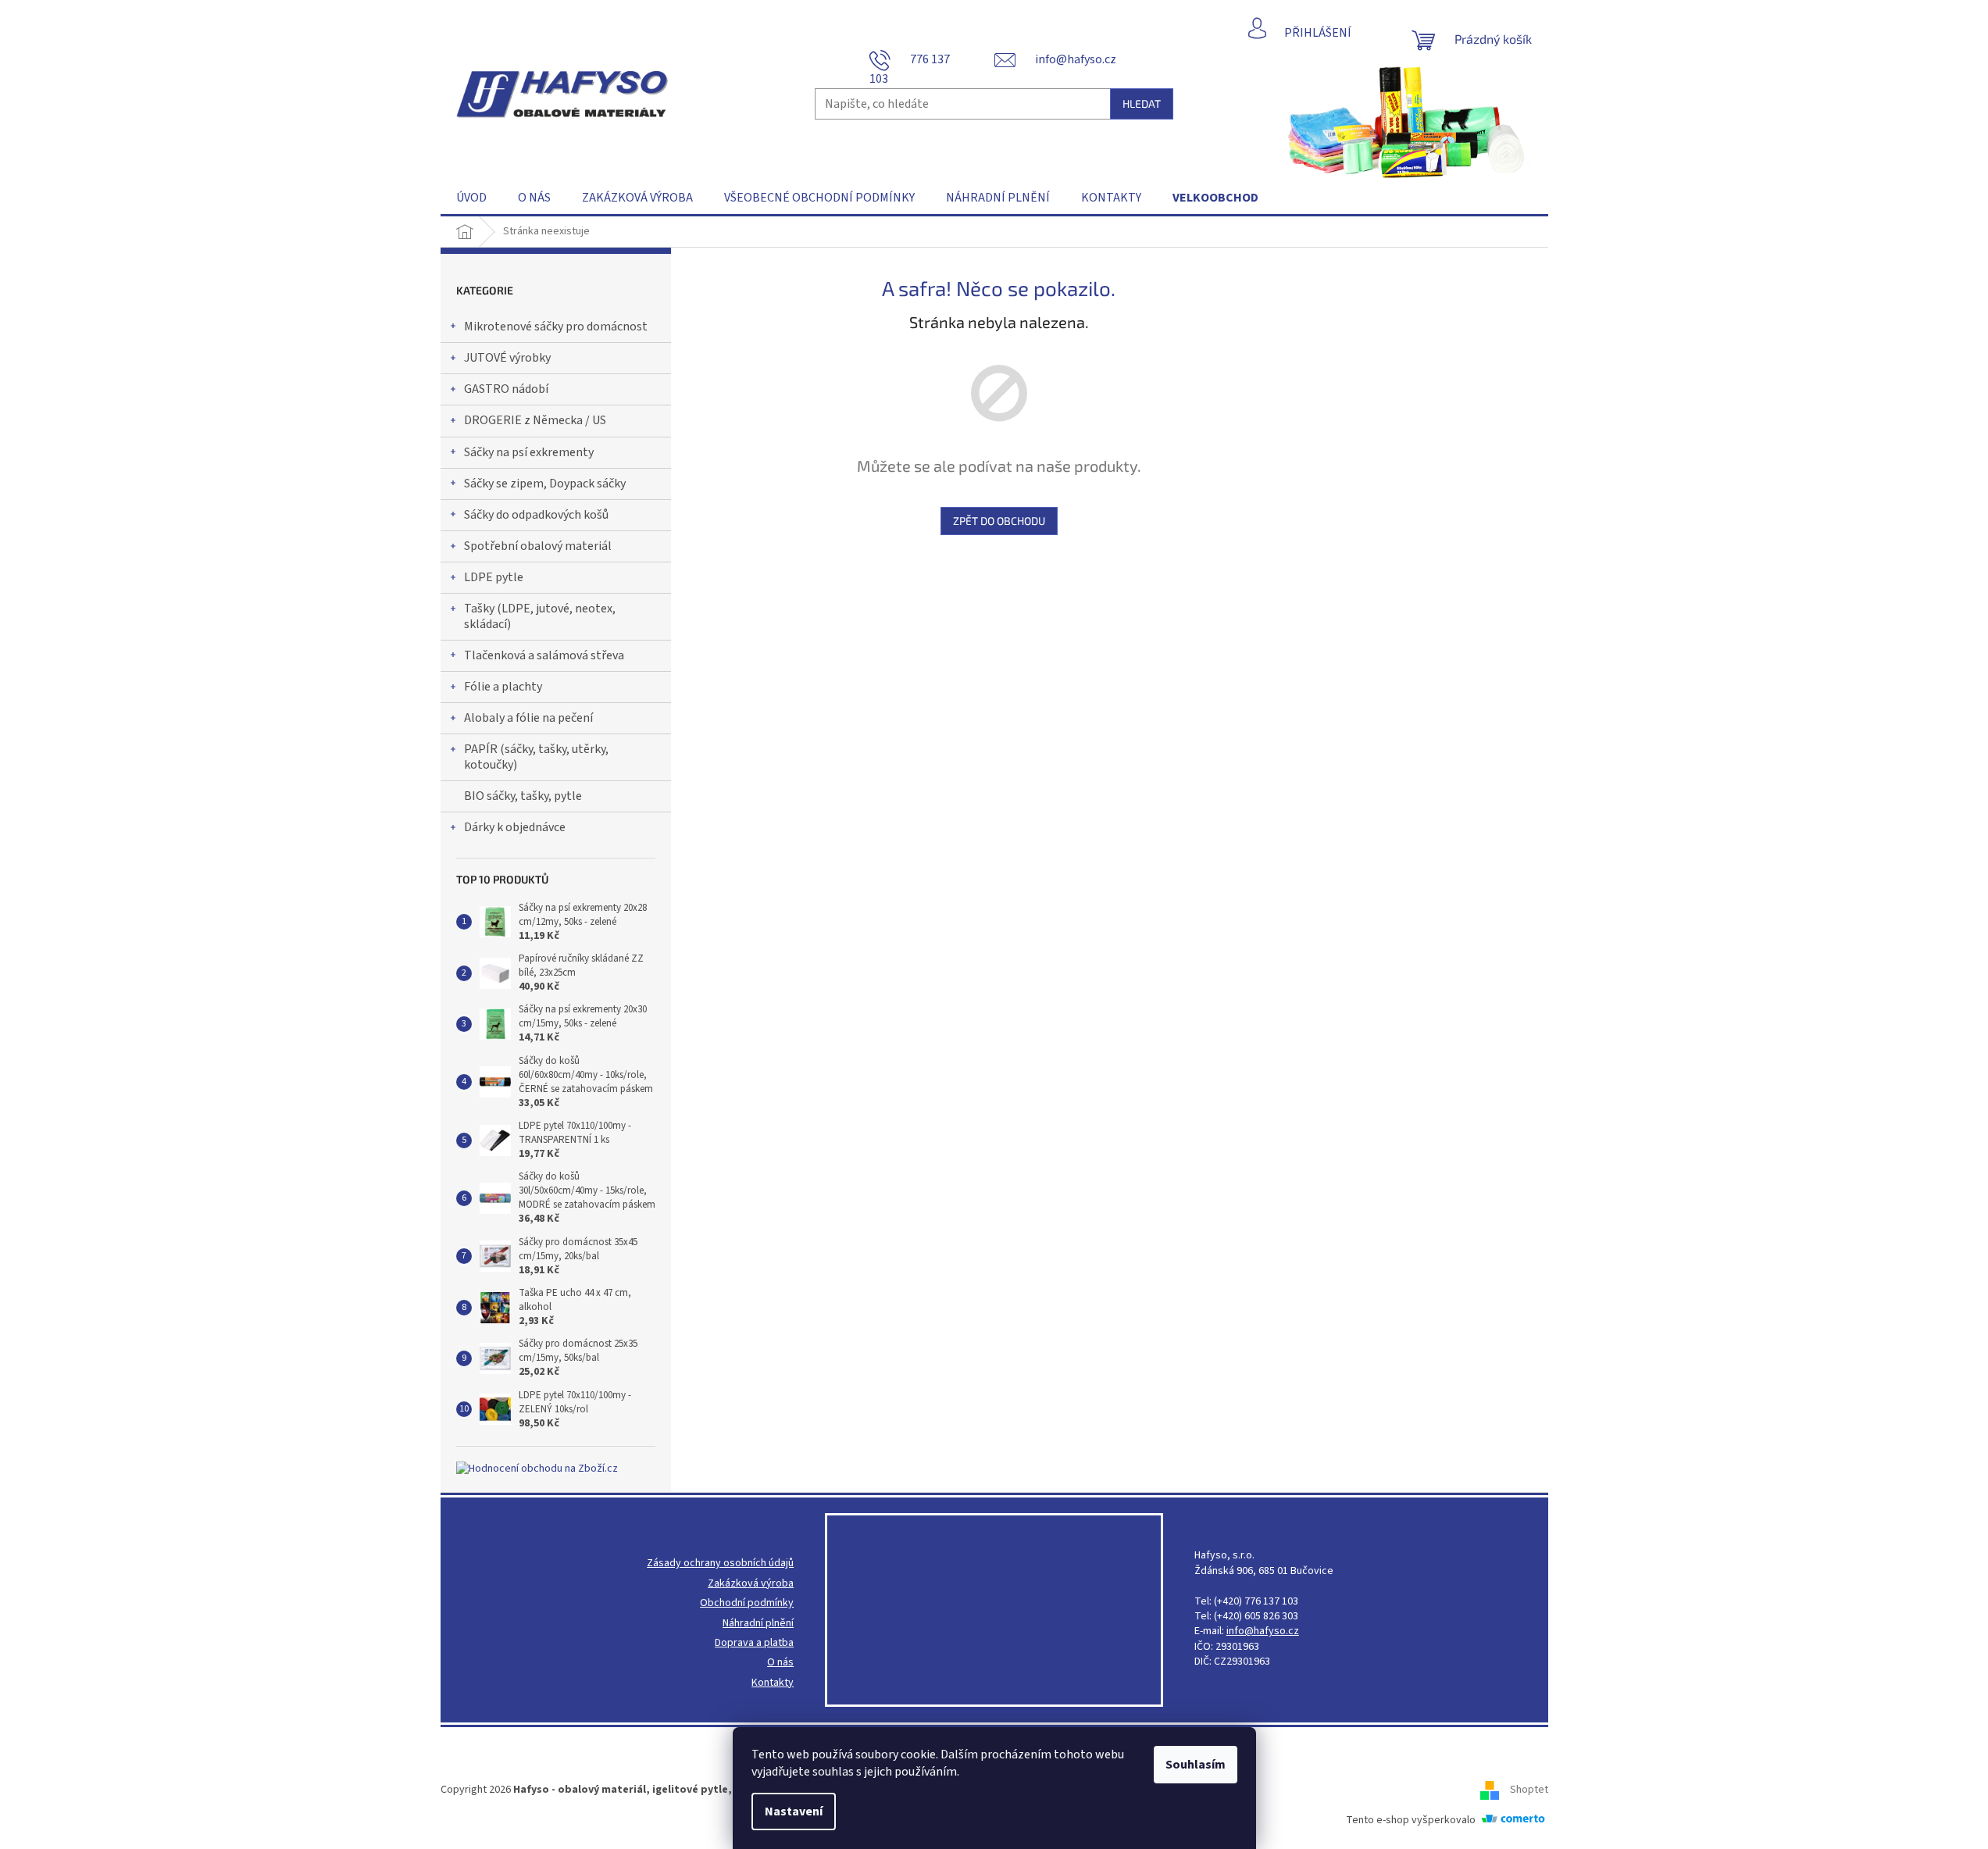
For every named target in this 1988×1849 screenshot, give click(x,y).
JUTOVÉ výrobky (507, 358)
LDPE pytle (494, 577)
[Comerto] (1513, 1820)
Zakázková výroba (751, 1584)
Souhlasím (1196, 1765)
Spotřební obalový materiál (538, 546)
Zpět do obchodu (999, 521)
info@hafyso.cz (1263, 1631)
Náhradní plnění (758, 1624)
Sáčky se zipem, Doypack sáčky (545, 484)
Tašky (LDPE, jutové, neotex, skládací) (540, 616)
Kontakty (773, 1683)
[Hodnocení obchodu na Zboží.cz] (537, 1469)
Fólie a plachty (503, 687)
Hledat (1142, 104)
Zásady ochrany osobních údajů (720, 1563)
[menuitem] (471, 198)
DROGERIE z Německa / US (535, 420)
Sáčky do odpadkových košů (536, 515)
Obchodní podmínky (747, 1603)
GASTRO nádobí (506, 389)
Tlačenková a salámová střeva (544, 655)
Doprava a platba (754, 1643)
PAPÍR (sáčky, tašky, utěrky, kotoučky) (536, 757)
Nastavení (794, 1812)
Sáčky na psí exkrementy (529, 452)
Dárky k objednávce (515, 827)
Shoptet (1529, 1790)
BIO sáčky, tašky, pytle (523, 796)
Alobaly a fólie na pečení (528, 718)
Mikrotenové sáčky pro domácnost (556, 327)
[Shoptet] (1495, 1790)
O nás (780, 1663)
